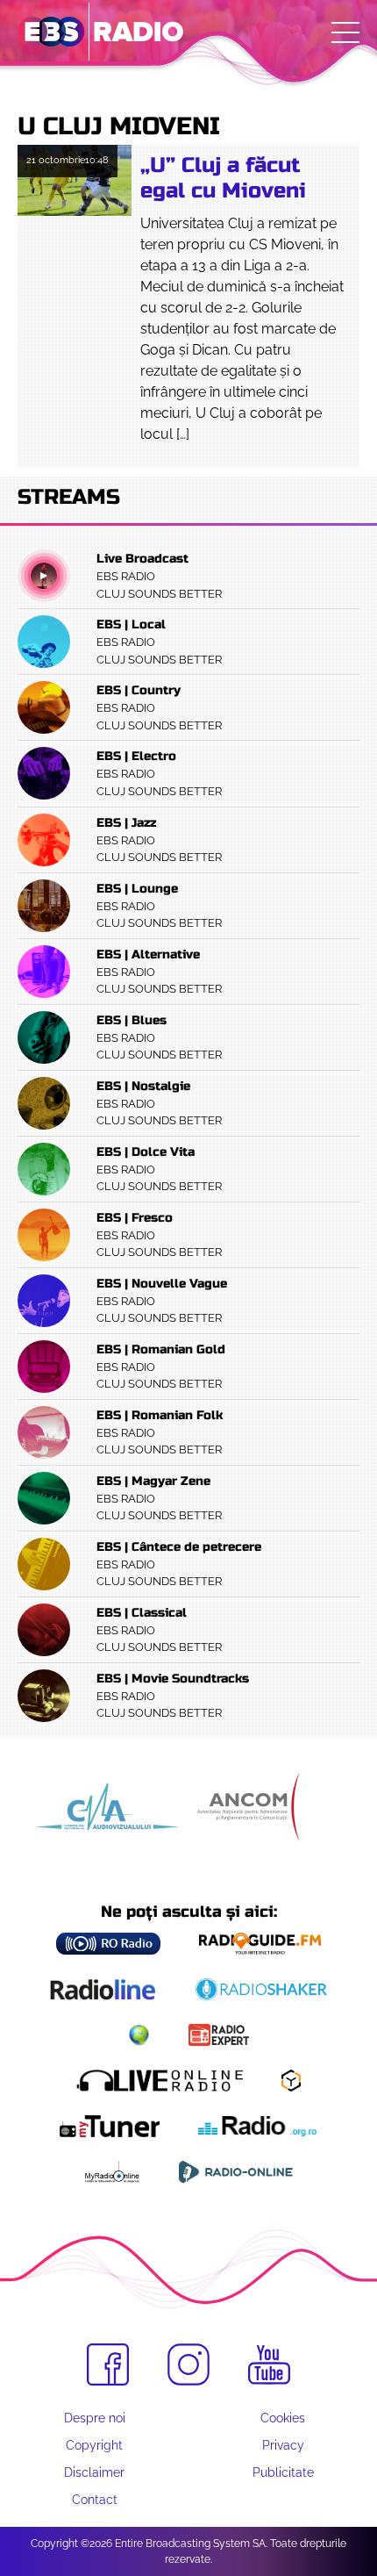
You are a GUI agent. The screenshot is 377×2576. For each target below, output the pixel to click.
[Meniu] (345, 32)
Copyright (94, 2445)
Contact (95, 2500)
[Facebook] (108, 2364)
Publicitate (283, 2472)
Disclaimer (94, 2472)
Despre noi (95, 2418)
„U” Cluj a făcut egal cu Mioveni (223, 178)
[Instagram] (188, 2364)
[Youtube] (269, 2365)
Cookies (283, 2418)
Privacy (283, 2445)
